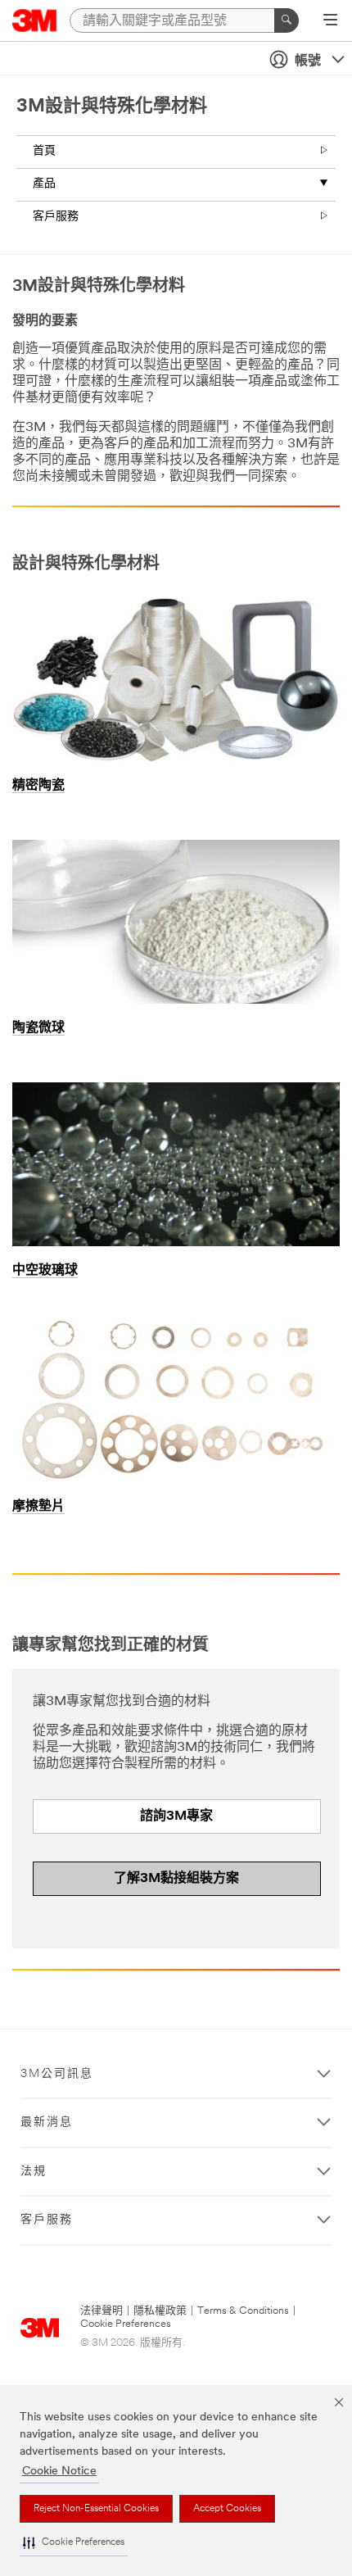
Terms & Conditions (243, 2311)
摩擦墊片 (38, 1507)
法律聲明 (102, 2311)
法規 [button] (34, 2172)
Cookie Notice (59, 2472)
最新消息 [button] (47, 2122)
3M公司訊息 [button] (57, 2074)
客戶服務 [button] (47, 2220)
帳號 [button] (308, 61)
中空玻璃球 (45, 1271)
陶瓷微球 (38, 1028)
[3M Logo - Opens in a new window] (35, 20)
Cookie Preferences (126, 2324)
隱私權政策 (160, 2311)
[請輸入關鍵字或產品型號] (287, 20)
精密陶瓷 (38, 786)
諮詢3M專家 (176, 1816)
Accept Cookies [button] (227, 2509)
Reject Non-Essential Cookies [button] (96, 2509)
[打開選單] (330, 21)
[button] (74, 2543)
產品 (44, 184)
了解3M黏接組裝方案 (176, 1879)
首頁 (44, 151)
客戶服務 (56, 217)
